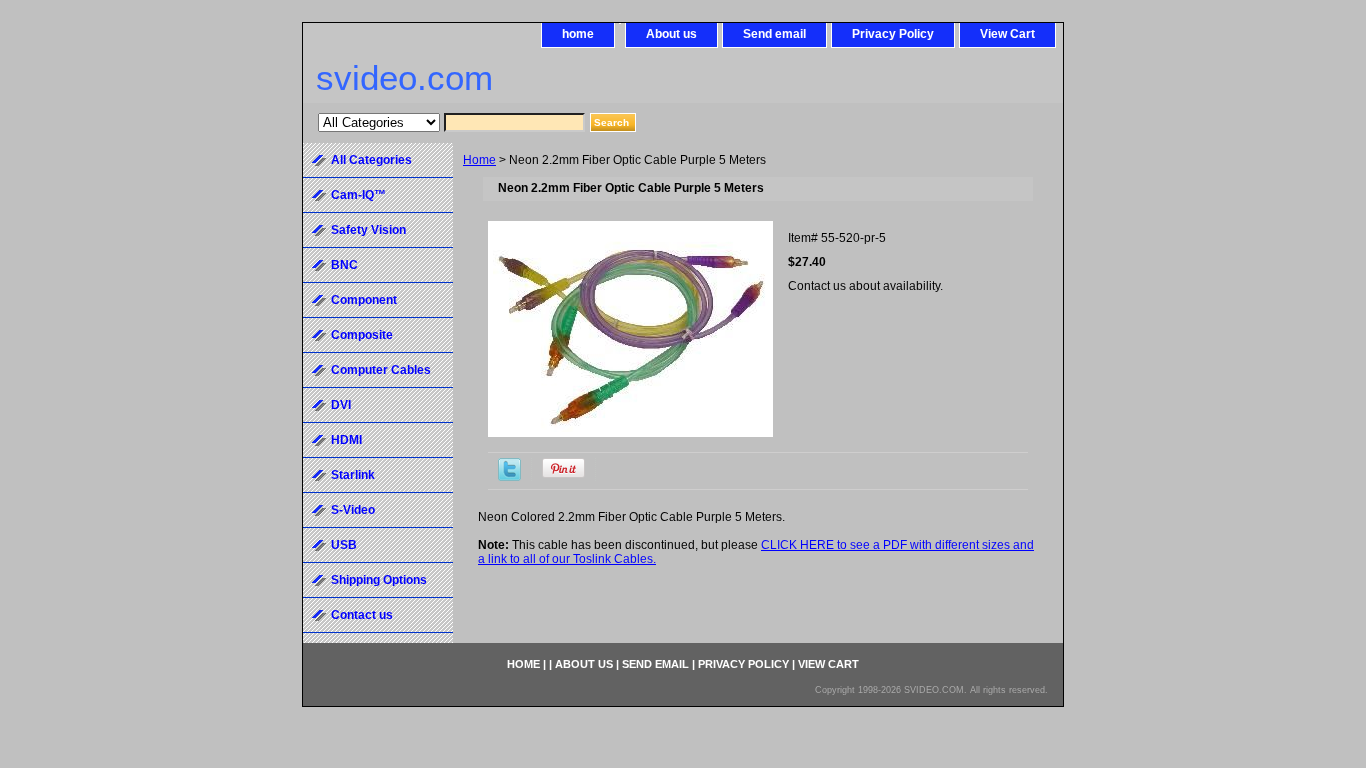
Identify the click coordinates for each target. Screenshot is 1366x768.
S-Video (353, 510)
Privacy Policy (893, 34)
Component (364, 300)
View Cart (1007, 34)
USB (344, 545)
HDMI (346, 440)
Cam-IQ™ (358, 195)
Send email (774, 34)
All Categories (371, 160)
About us (671, 34)
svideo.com (404, 77)
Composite (362, 335)
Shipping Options (379, 580)
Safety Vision (368, 230)
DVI (341, 405)
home (578, 34)
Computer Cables (381, 370)
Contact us (362, 615)
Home (479, 160)
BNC (344, 265)
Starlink (353, 475)
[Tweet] (509, 477)
